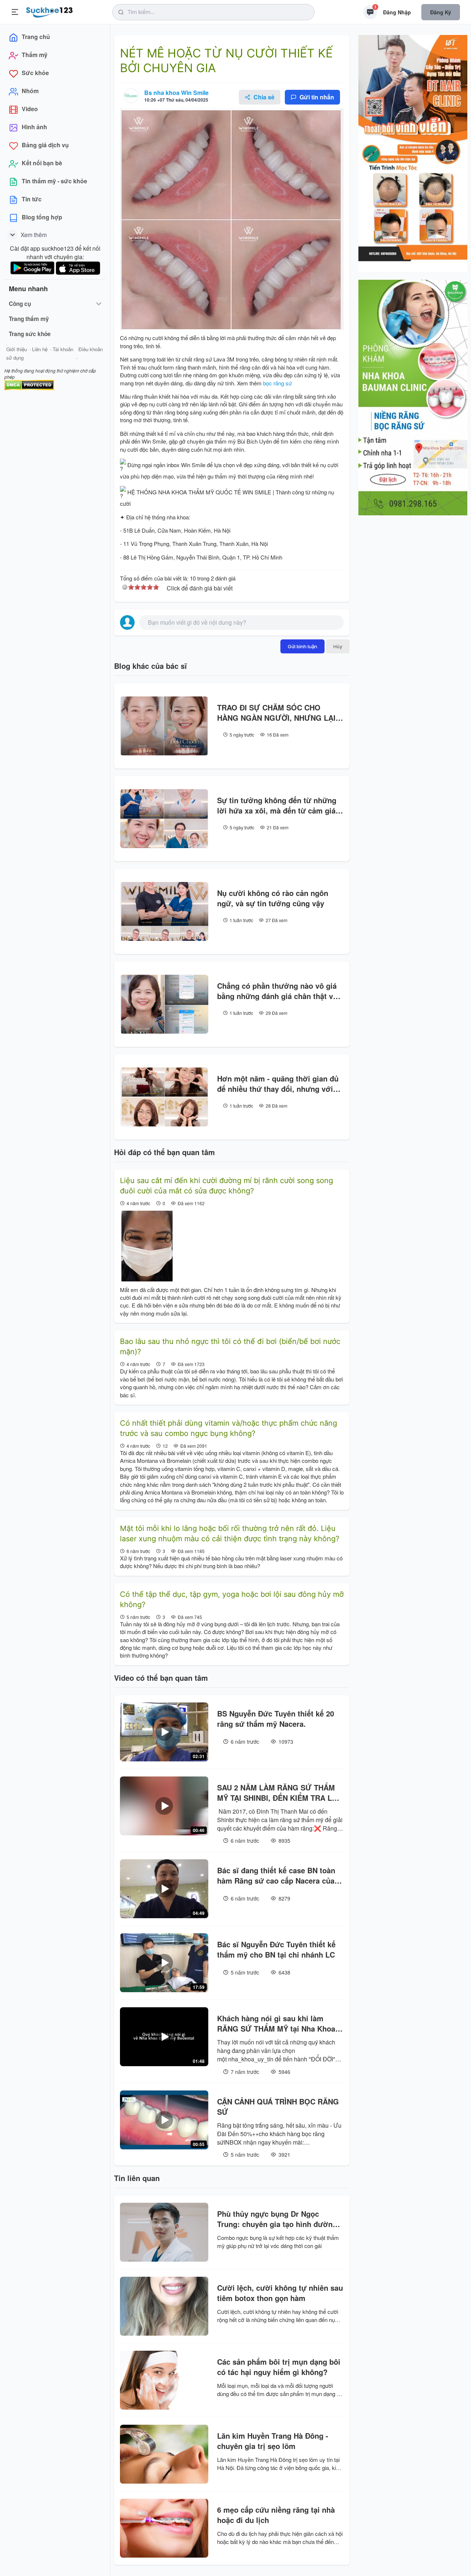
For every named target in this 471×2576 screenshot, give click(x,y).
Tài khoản (63, 349)
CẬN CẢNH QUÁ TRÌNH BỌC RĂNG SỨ (278, 2107)
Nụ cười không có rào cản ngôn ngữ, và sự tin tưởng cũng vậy (273, 898)
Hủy (338, 646)
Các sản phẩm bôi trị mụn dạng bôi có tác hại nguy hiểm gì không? (279, 2367)
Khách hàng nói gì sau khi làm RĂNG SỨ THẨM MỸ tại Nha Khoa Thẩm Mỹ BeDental (276, 2023)
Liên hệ (40, 349)
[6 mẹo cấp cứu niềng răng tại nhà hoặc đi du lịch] (164, 2528)
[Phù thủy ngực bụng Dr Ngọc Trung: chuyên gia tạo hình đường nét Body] (164, 2232)
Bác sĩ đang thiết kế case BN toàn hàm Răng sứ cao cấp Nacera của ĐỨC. (276, 1875)
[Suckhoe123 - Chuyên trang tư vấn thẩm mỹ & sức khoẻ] (49, 11)
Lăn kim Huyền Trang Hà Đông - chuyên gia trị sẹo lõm (273, 2441)
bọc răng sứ (277, 383)
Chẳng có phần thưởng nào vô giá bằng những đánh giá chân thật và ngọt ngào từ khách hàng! (277, 991)
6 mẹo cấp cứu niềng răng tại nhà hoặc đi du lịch (276, 2515)
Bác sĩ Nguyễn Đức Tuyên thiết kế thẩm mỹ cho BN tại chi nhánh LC (276, 1949)
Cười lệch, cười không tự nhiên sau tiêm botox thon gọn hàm (280, 2293)
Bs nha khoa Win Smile (176, 93)
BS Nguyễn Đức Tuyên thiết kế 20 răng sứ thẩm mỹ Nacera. (276, 1719)
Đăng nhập (397, 12)
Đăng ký (441, 12)
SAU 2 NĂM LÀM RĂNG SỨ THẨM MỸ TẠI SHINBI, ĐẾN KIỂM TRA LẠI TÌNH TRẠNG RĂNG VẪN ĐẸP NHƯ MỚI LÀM (278, 1793)
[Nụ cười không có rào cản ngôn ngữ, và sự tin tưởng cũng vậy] (164, 911)
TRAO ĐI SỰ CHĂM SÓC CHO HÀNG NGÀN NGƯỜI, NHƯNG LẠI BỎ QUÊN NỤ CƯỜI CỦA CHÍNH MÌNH (276, 713)
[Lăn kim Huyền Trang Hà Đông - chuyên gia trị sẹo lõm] (164, 2454)
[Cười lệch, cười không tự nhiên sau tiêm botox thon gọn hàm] (164, 2306)
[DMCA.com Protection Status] (29, 384)
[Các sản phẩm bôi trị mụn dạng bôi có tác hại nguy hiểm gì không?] (164, 2380)
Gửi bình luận (302, 646)
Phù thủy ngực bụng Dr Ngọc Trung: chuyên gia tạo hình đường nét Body (277, 2219)
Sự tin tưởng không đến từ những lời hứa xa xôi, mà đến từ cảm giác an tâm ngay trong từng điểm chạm (279, 805)
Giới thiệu (17, 349)
